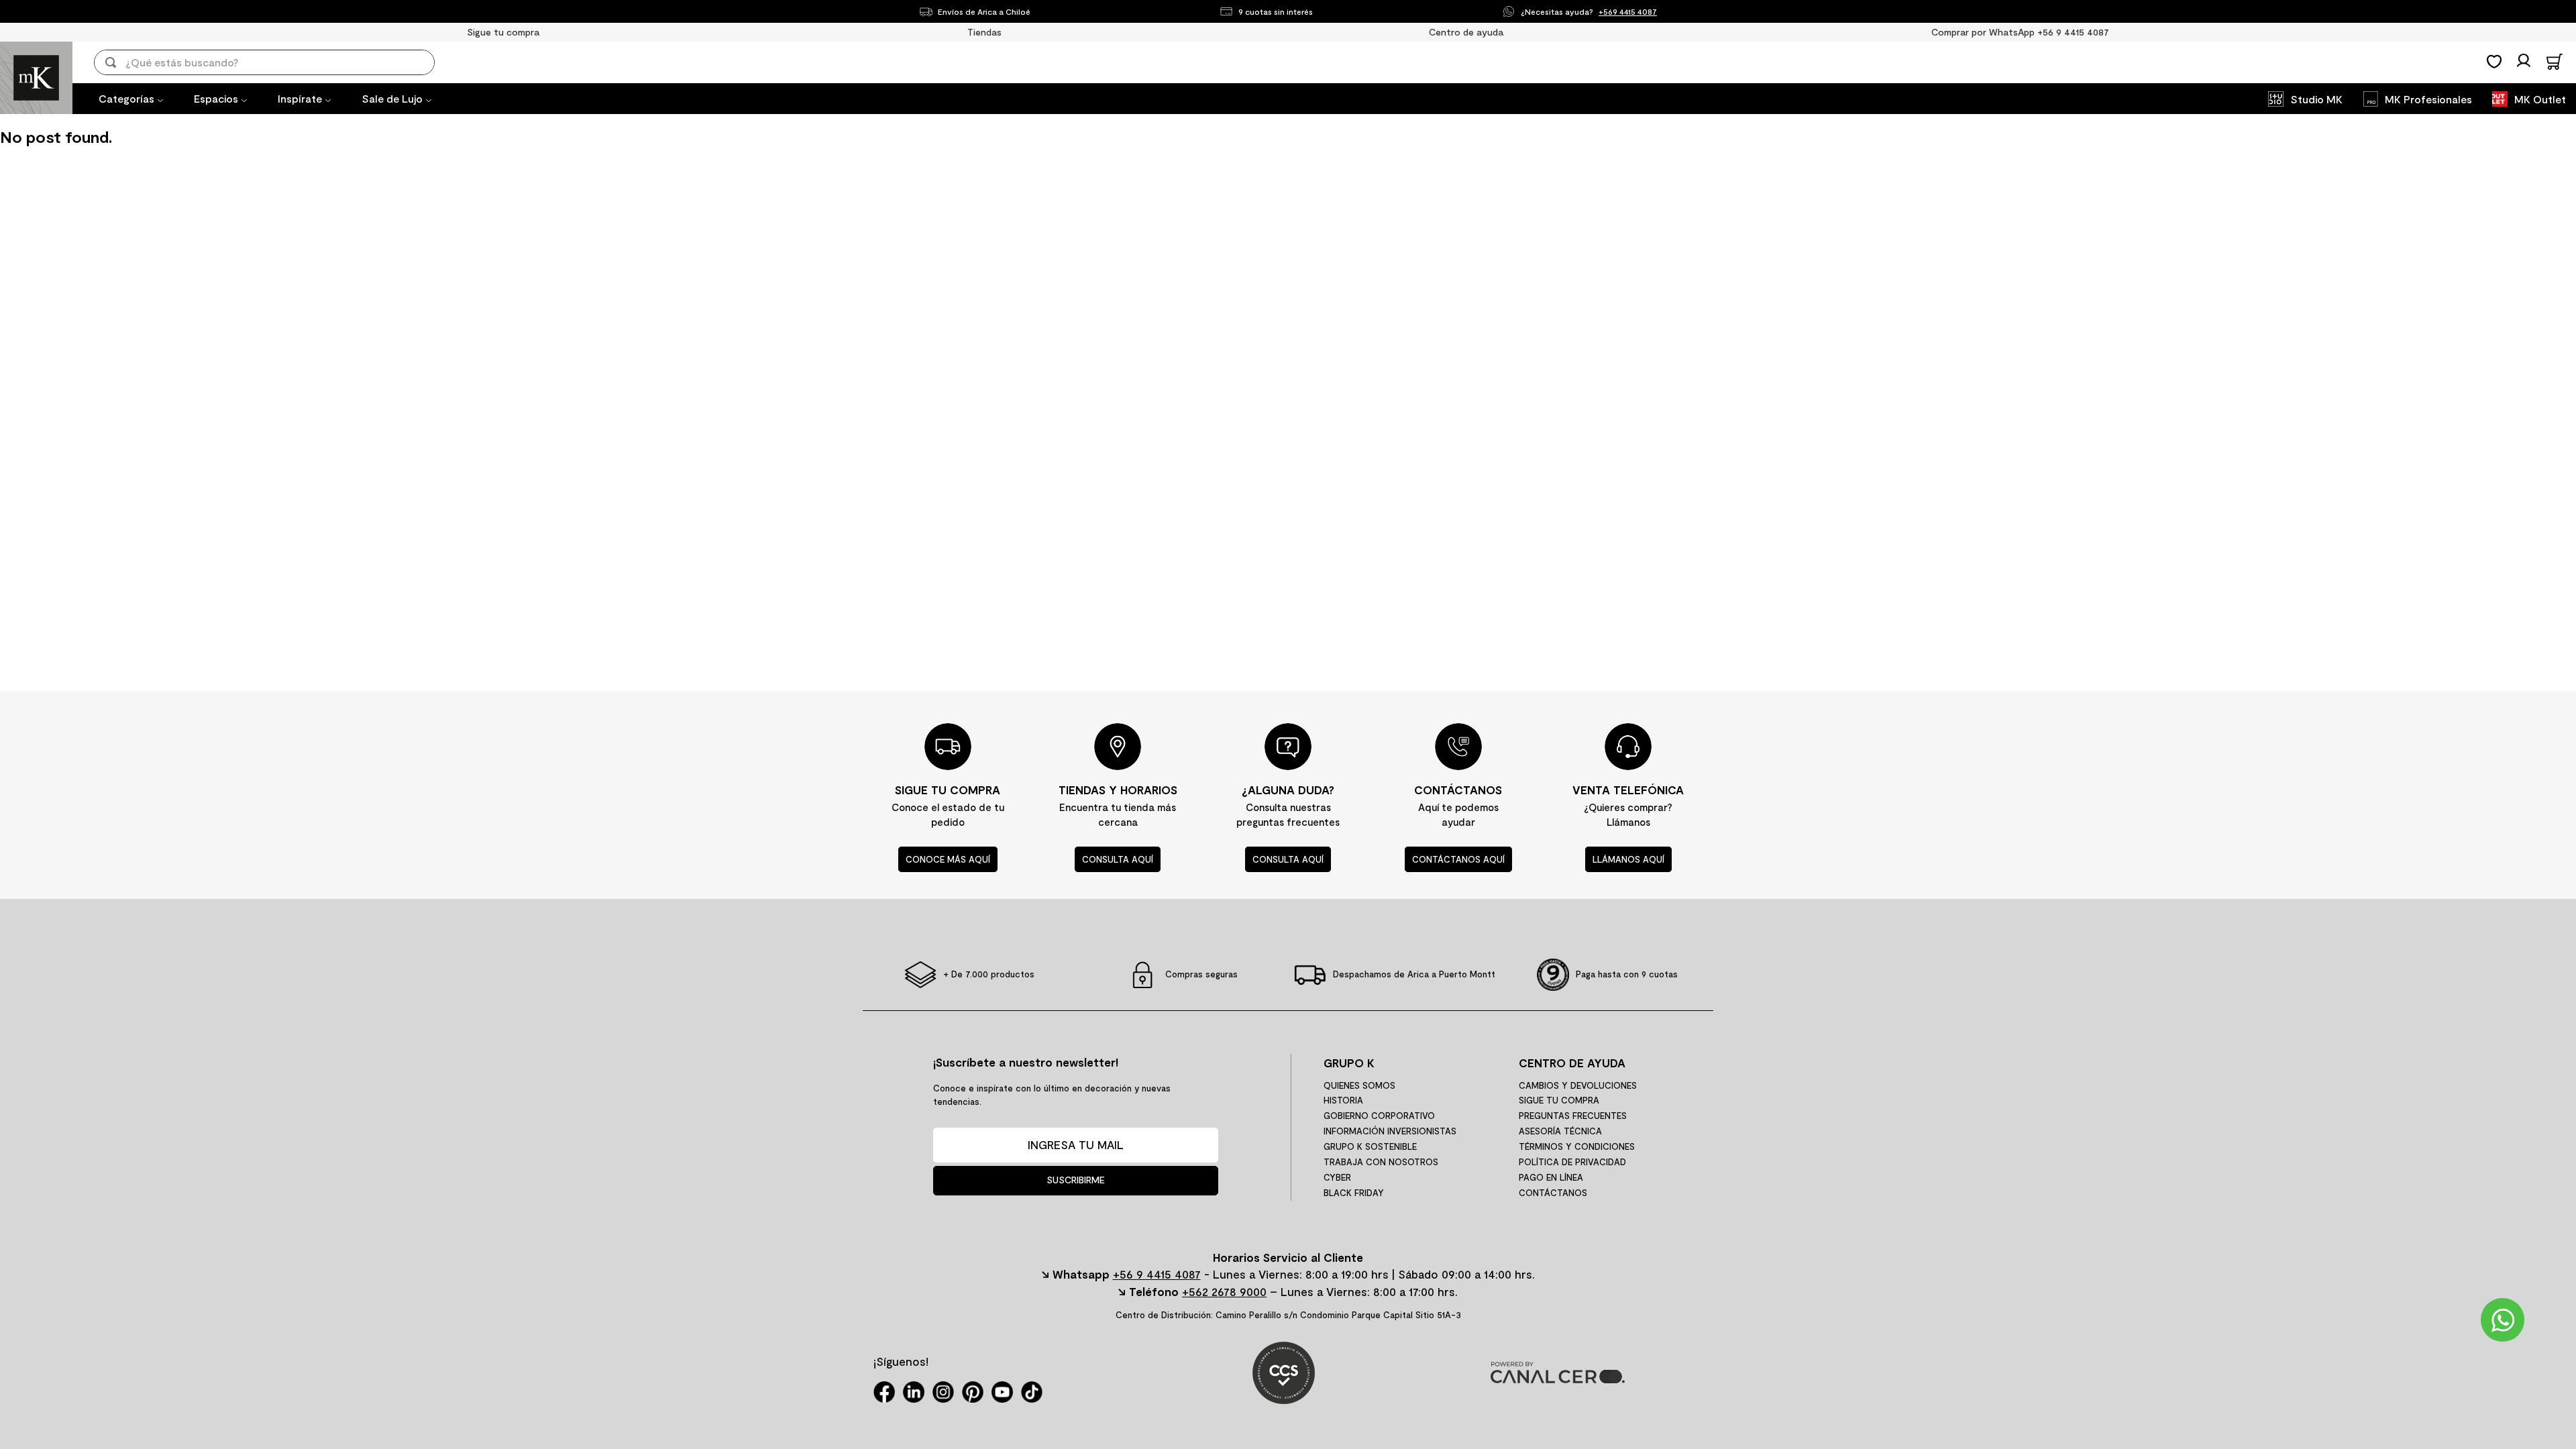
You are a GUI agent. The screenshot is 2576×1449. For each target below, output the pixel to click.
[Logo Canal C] (1558, 1379)
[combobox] (274, 62)
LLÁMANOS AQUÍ (1628, 859)
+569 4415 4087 (1628, 11)
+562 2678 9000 (1224, 1291)
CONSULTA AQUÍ (1118, 859)
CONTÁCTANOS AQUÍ (1458, 859)
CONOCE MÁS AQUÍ (948, 859)
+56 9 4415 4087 (1157, 1274)
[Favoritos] (2494, 62)
